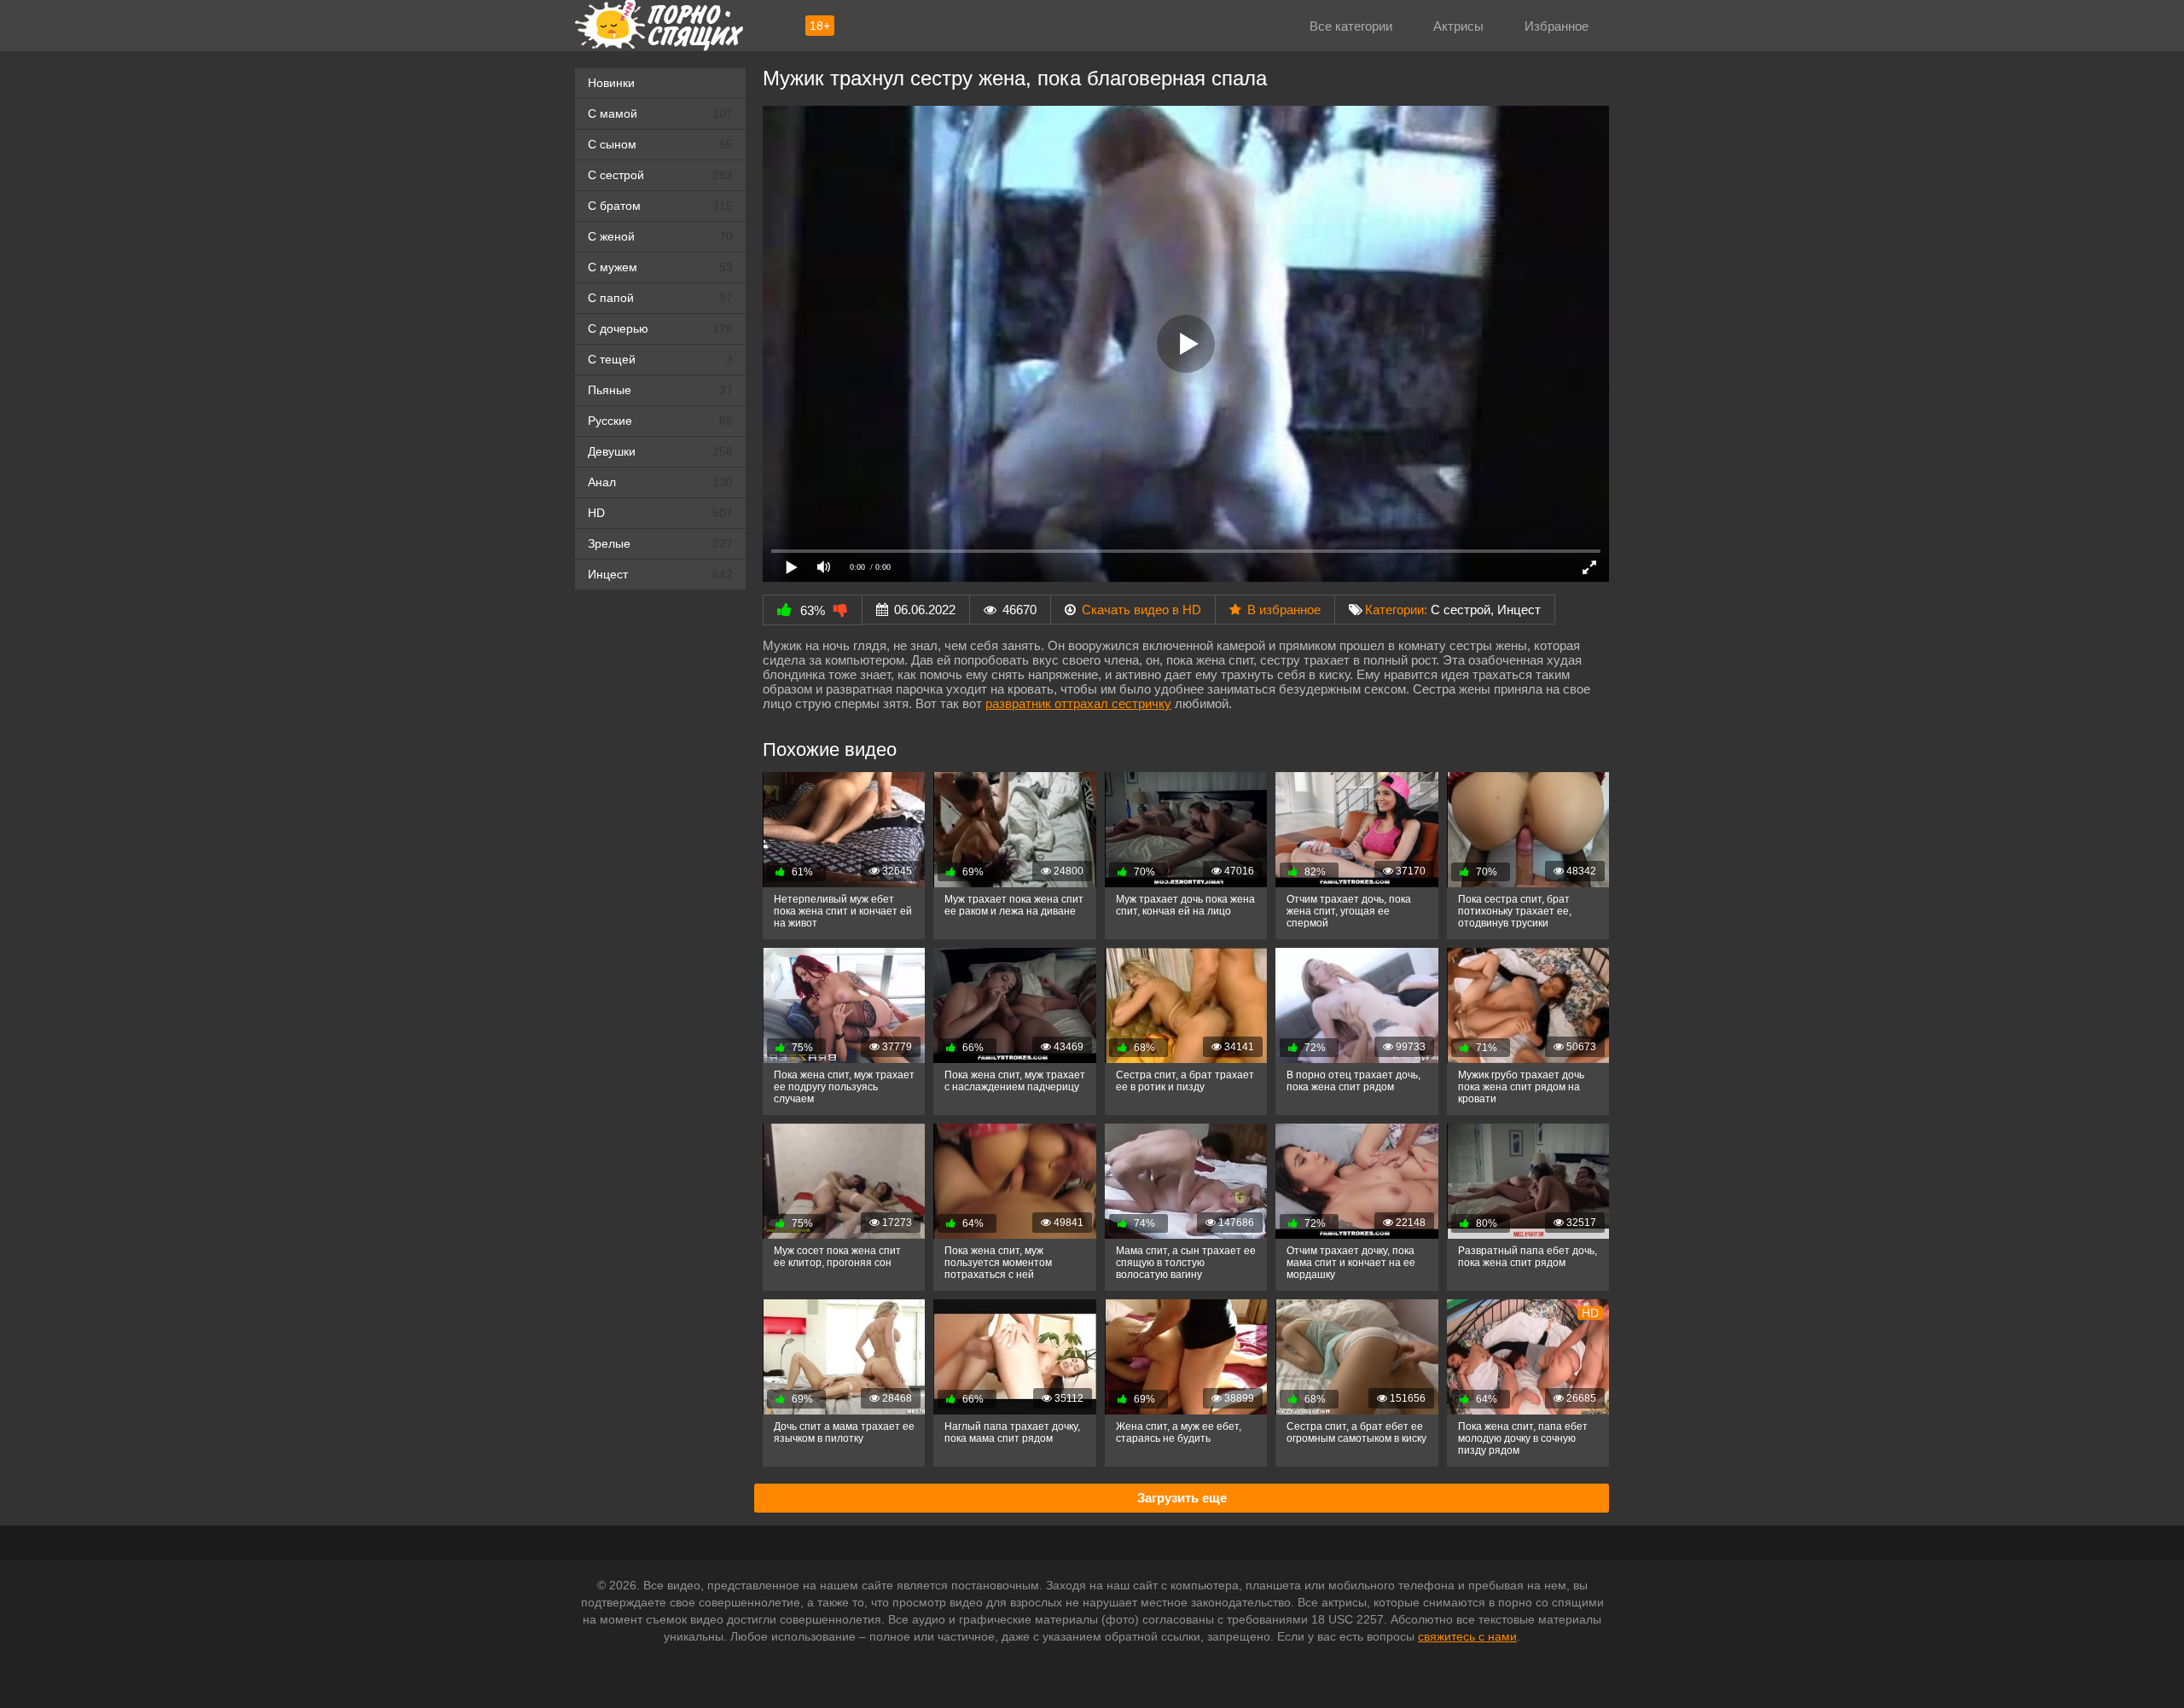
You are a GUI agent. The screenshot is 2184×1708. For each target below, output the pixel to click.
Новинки (611, 83)
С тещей (660, 359)
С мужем (660, 267)
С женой (660, 236)
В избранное (1284, 610)
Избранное (1557, 26)
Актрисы (1458, 26)
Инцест (1519, 610)
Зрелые (660, 543)
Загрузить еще (1182, 1498)
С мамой (660, 113)
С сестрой (660, 175)
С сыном (660, 144)
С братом (660, 206)
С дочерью (660, 328)
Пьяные (660, 390)
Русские (660, 421)
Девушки (660, 451)
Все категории (1351, 26)
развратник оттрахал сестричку (1078, 703)
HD (660, 513)
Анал (660, 482)
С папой (660, 298)
